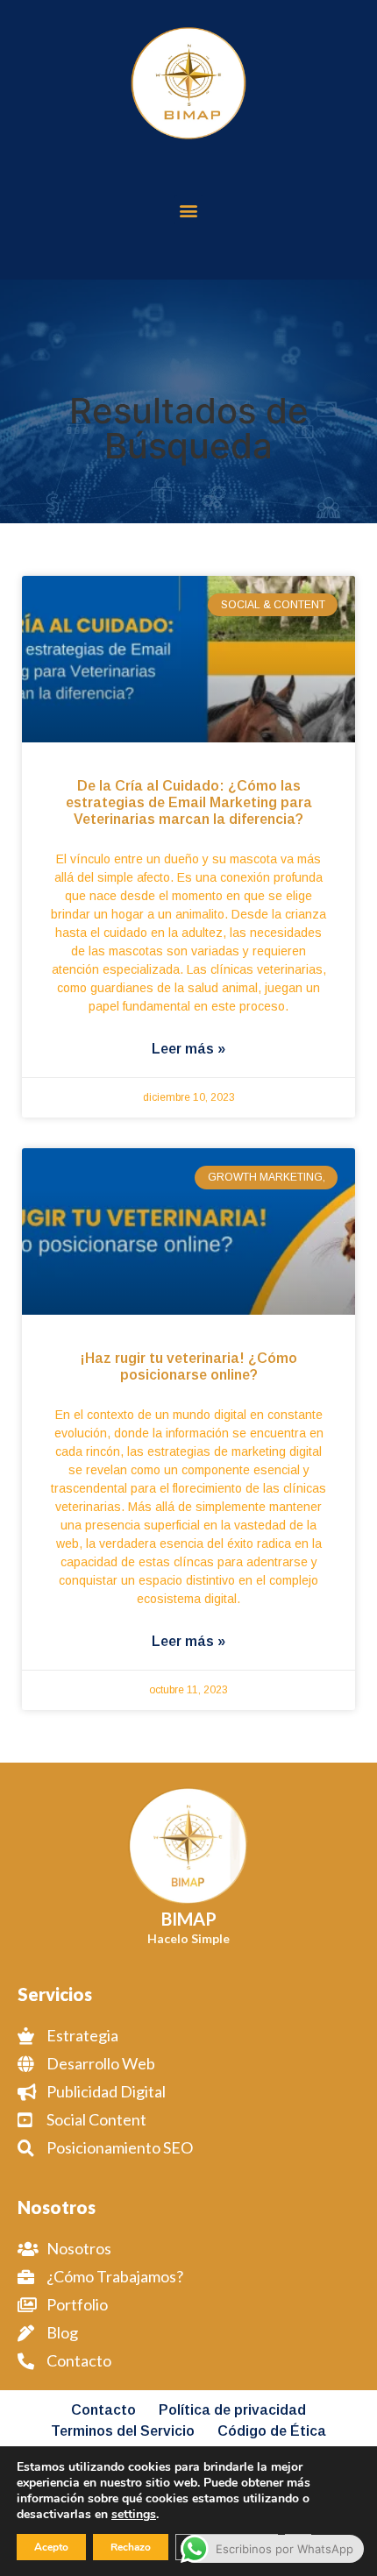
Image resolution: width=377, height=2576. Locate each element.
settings (134, 2515)
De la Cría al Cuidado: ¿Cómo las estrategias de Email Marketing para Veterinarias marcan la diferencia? (189, 802)
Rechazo (131, 2547)
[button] (189, 210)
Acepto (51, 2547)
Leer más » (188, 1049)
